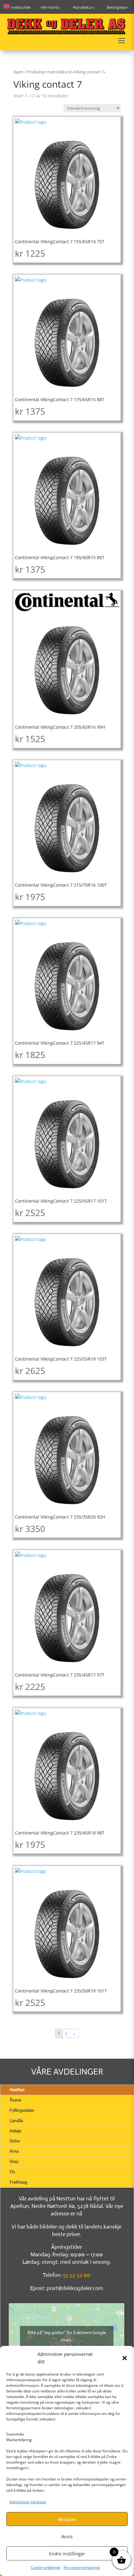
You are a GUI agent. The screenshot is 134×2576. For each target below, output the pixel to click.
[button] (125, 2358)
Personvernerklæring (82, 2567)
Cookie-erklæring (46, 2567)
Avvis (67, 2536)
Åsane (15, 2100)
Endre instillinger (67, 2554)
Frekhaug (19, 2182)
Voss (14, 2161)
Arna (14, 2151)
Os (12, 2172)
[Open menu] (122, 41)
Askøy (15, 2131)
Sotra (15, 2141)
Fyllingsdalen (22, 2110)
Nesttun (17, 2090)
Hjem (18, 72)
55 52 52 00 (77, 2275)
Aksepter (67, 2519)
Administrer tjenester (28, 2502)
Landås (16, 2120)
